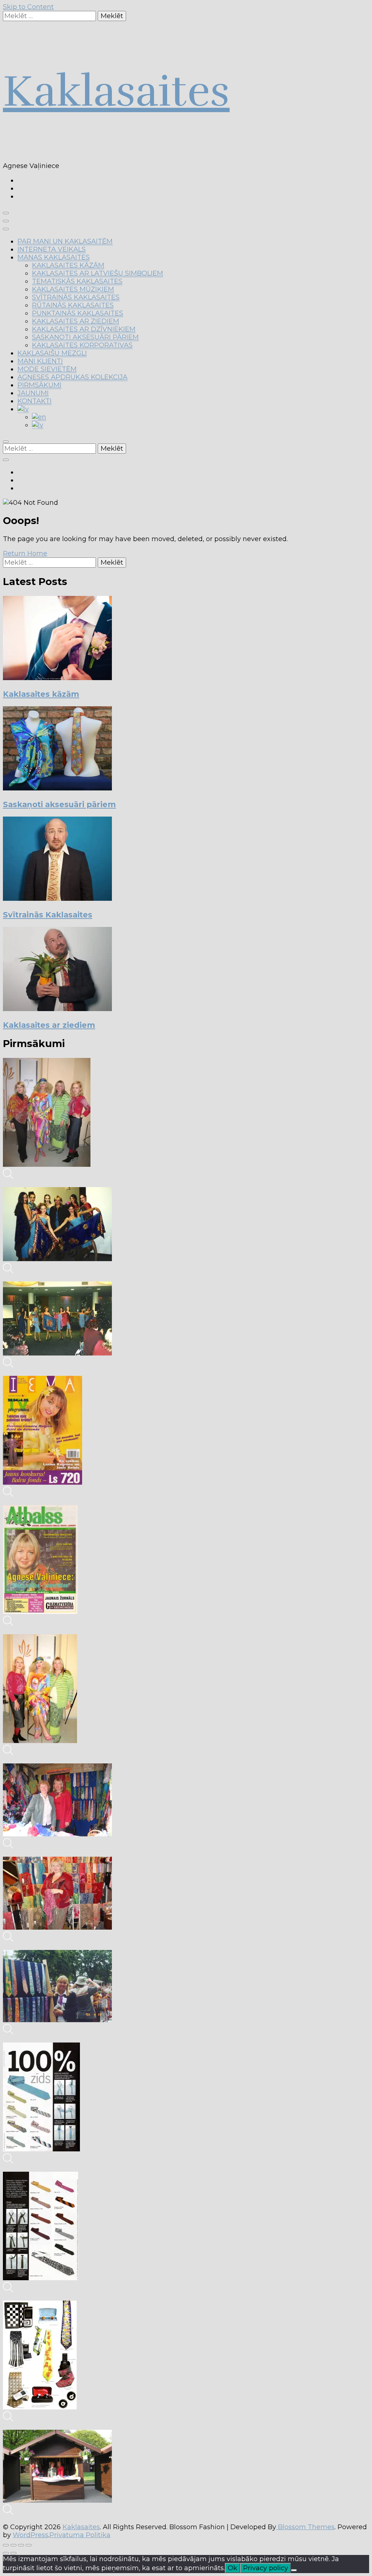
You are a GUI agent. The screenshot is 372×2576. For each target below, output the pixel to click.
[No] (294, 2570)
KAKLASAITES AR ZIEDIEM (76, 321)
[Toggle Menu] (6, 229)
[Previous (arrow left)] (6, 2553)
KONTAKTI (35, 401)
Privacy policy (266, 2568)
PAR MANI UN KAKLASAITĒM (65, 241)
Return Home (25, 553)
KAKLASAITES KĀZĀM (68, 265)
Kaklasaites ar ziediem (49, 1025)
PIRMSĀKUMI (39, 385)
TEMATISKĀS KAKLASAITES (77, 281)
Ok (232, 2568)
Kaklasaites (116, 91)
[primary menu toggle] (6, 213)
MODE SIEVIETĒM (47, 369)
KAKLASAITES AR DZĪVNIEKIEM (84, 329)
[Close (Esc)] (6, 2545)
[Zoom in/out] (29, 2545)
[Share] (13, 2545)
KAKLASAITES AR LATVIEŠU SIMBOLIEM (98, 273)
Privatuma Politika (80, 2535)
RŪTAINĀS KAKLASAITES (73, 305)
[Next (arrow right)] (13, 2553)
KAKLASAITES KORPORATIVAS (82, 345)
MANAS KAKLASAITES (54, 257)
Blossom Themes (305, 2527)
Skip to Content (28, 7)
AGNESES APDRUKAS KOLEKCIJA (72, 377)
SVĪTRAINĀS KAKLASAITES (76, 297)
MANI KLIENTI (40, 361)
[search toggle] (6, 442)
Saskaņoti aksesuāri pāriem (59, 804)
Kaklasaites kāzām (41, 694)
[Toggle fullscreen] (21, 2545)
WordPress (31, 2535)
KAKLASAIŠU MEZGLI (52, 353)
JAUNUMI (33, 393)
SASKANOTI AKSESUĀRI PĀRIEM (85, 337)
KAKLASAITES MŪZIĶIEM (73, 289)
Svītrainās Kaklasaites (48, 915)
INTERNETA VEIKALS (52, 249)
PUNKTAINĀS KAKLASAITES (78, 313)
